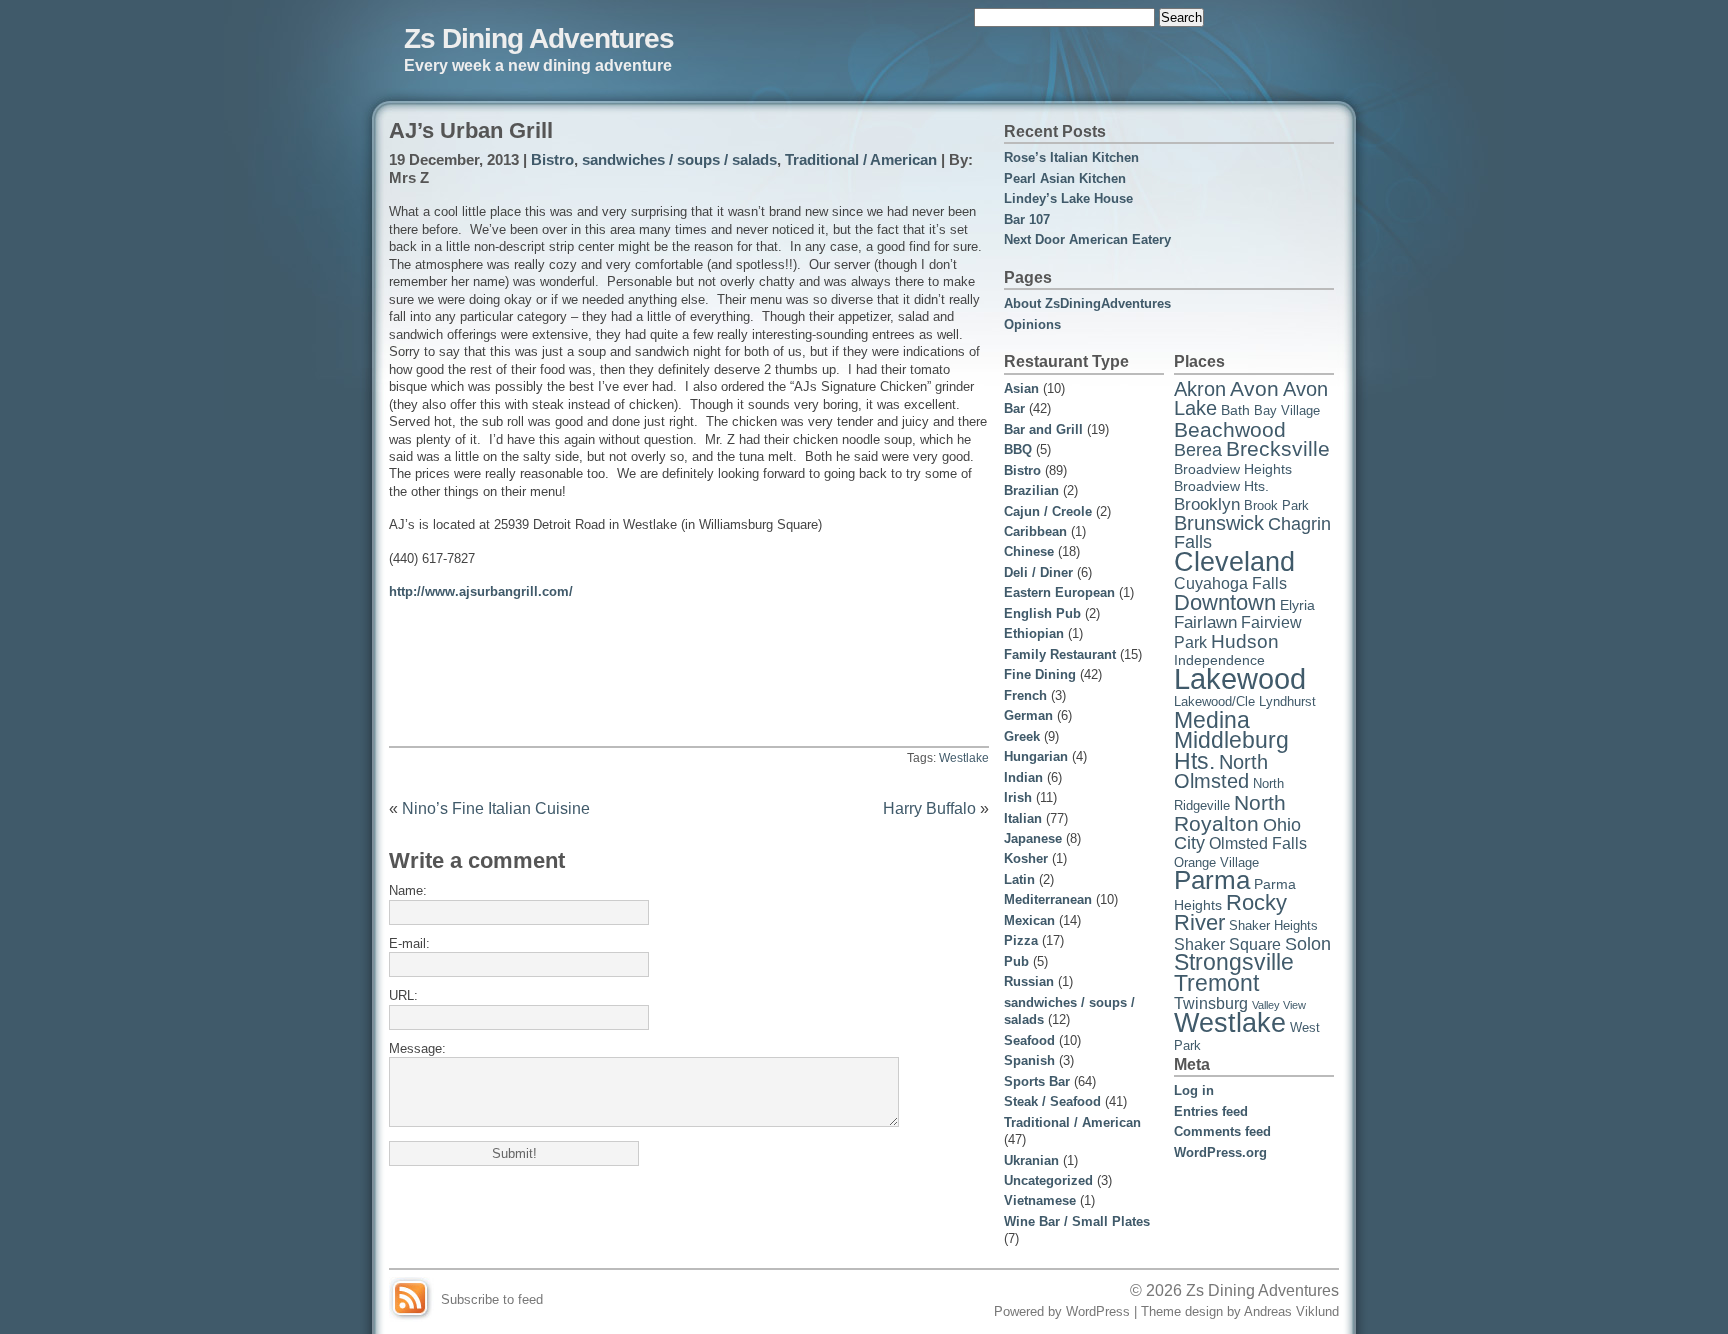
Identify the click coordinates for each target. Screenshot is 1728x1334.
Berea (1198, 450)
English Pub (1042, 613)
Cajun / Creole (1048, 511)
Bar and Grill (1043, 429)
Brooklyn (1207, 504)
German (1028, 715)
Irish (1018, 797)
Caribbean (1035, 531)
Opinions (1032, 324)
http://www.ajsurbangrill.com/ (481, 591)
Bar (1014, 408)
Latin (1019, 879)
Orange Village (1216, 863)
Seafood (1029, 1040)
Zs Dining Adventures (539, 38)
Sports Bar (1037, 1081)
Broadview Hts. (1221, 486)
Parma (1212, 880)
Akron (1200, 389)
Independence (1219, 660)
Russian (1029, 981)
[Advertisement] (689, 647)
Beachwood (1230, 429)
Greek (1022, 736)
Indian (1023, 777)
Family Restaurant (1060, 654)
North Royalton (1230, 813)
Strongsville (1234, 962)
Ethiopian (1034, 633)
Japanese (1033, 838)
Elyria (1297, 605)
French (1025, 695)
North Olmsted (1221, 771)
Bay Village (1287, 411)
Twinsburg (1211, 1003)
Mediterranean (1048, 899)
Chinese (1029, 551)
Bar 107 (1027, 219)
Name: (408, 890)
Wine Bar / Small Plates (1077, 1221)
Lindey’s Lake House (1068, 198)
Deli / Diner (1038, 572)
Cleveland (1234, 561)
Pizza (1021, 940)
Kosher (1026, 858)
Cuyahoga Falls (1230, 583)
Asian (1021, 388)
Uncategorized (1048, 1180)
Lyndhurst (1287, 702)
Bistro (552, 160)
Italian (1023, 818)
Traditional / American (861, 160)
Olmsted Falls (1258, 843)
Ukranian (1031, 1160)
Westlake (964, 758)
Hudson (1245, 641)
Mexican (1029, 920)
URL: (403, 995)
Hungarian (1036, 756)
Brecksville (1278, 449)
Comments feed (1222, 1131)
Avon (1254, 388)
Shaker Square (1227, 944)
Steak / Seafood (1052, 1101)
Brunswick (1219, 523)
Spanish (1029, 1060)
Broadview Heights (1233, 469)
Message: (417, 1048)
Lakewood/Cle (1214, 702)
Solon (1308, 944)
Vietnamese (1040, 1200)
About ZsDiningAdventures (1087, 303)
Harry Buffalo (929, 808)
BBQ (1018, 449)
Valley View (1279, 1005)
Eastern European (1059, 592)
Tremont (1216, 983)
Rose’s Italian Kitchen (1071, 157)
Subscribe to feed (492, 1299)
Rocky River (1230, 912)
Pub (1016, 961)
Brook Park (1276, 506)
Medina (1212, 720)
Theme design (1182, 1311)
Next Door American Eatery (1087, 239)
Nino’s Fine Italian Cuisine (496, 808)
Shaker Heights (1273, 926)
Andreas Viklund (1291, 1311)
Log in (1194, 1090)
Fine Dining (1040, 674)
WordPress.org (1220, 1152)
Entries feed (1211, 1111)
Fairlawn (1205, 622)
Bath (1235, 410)
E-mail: (409, 943)
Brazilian (1031, 490)
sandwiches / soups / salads (679, 160)
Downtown (1225, 602)
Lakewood (1240, 678)
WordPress (1098, 1311)
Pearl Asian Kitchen (1065, 178)
